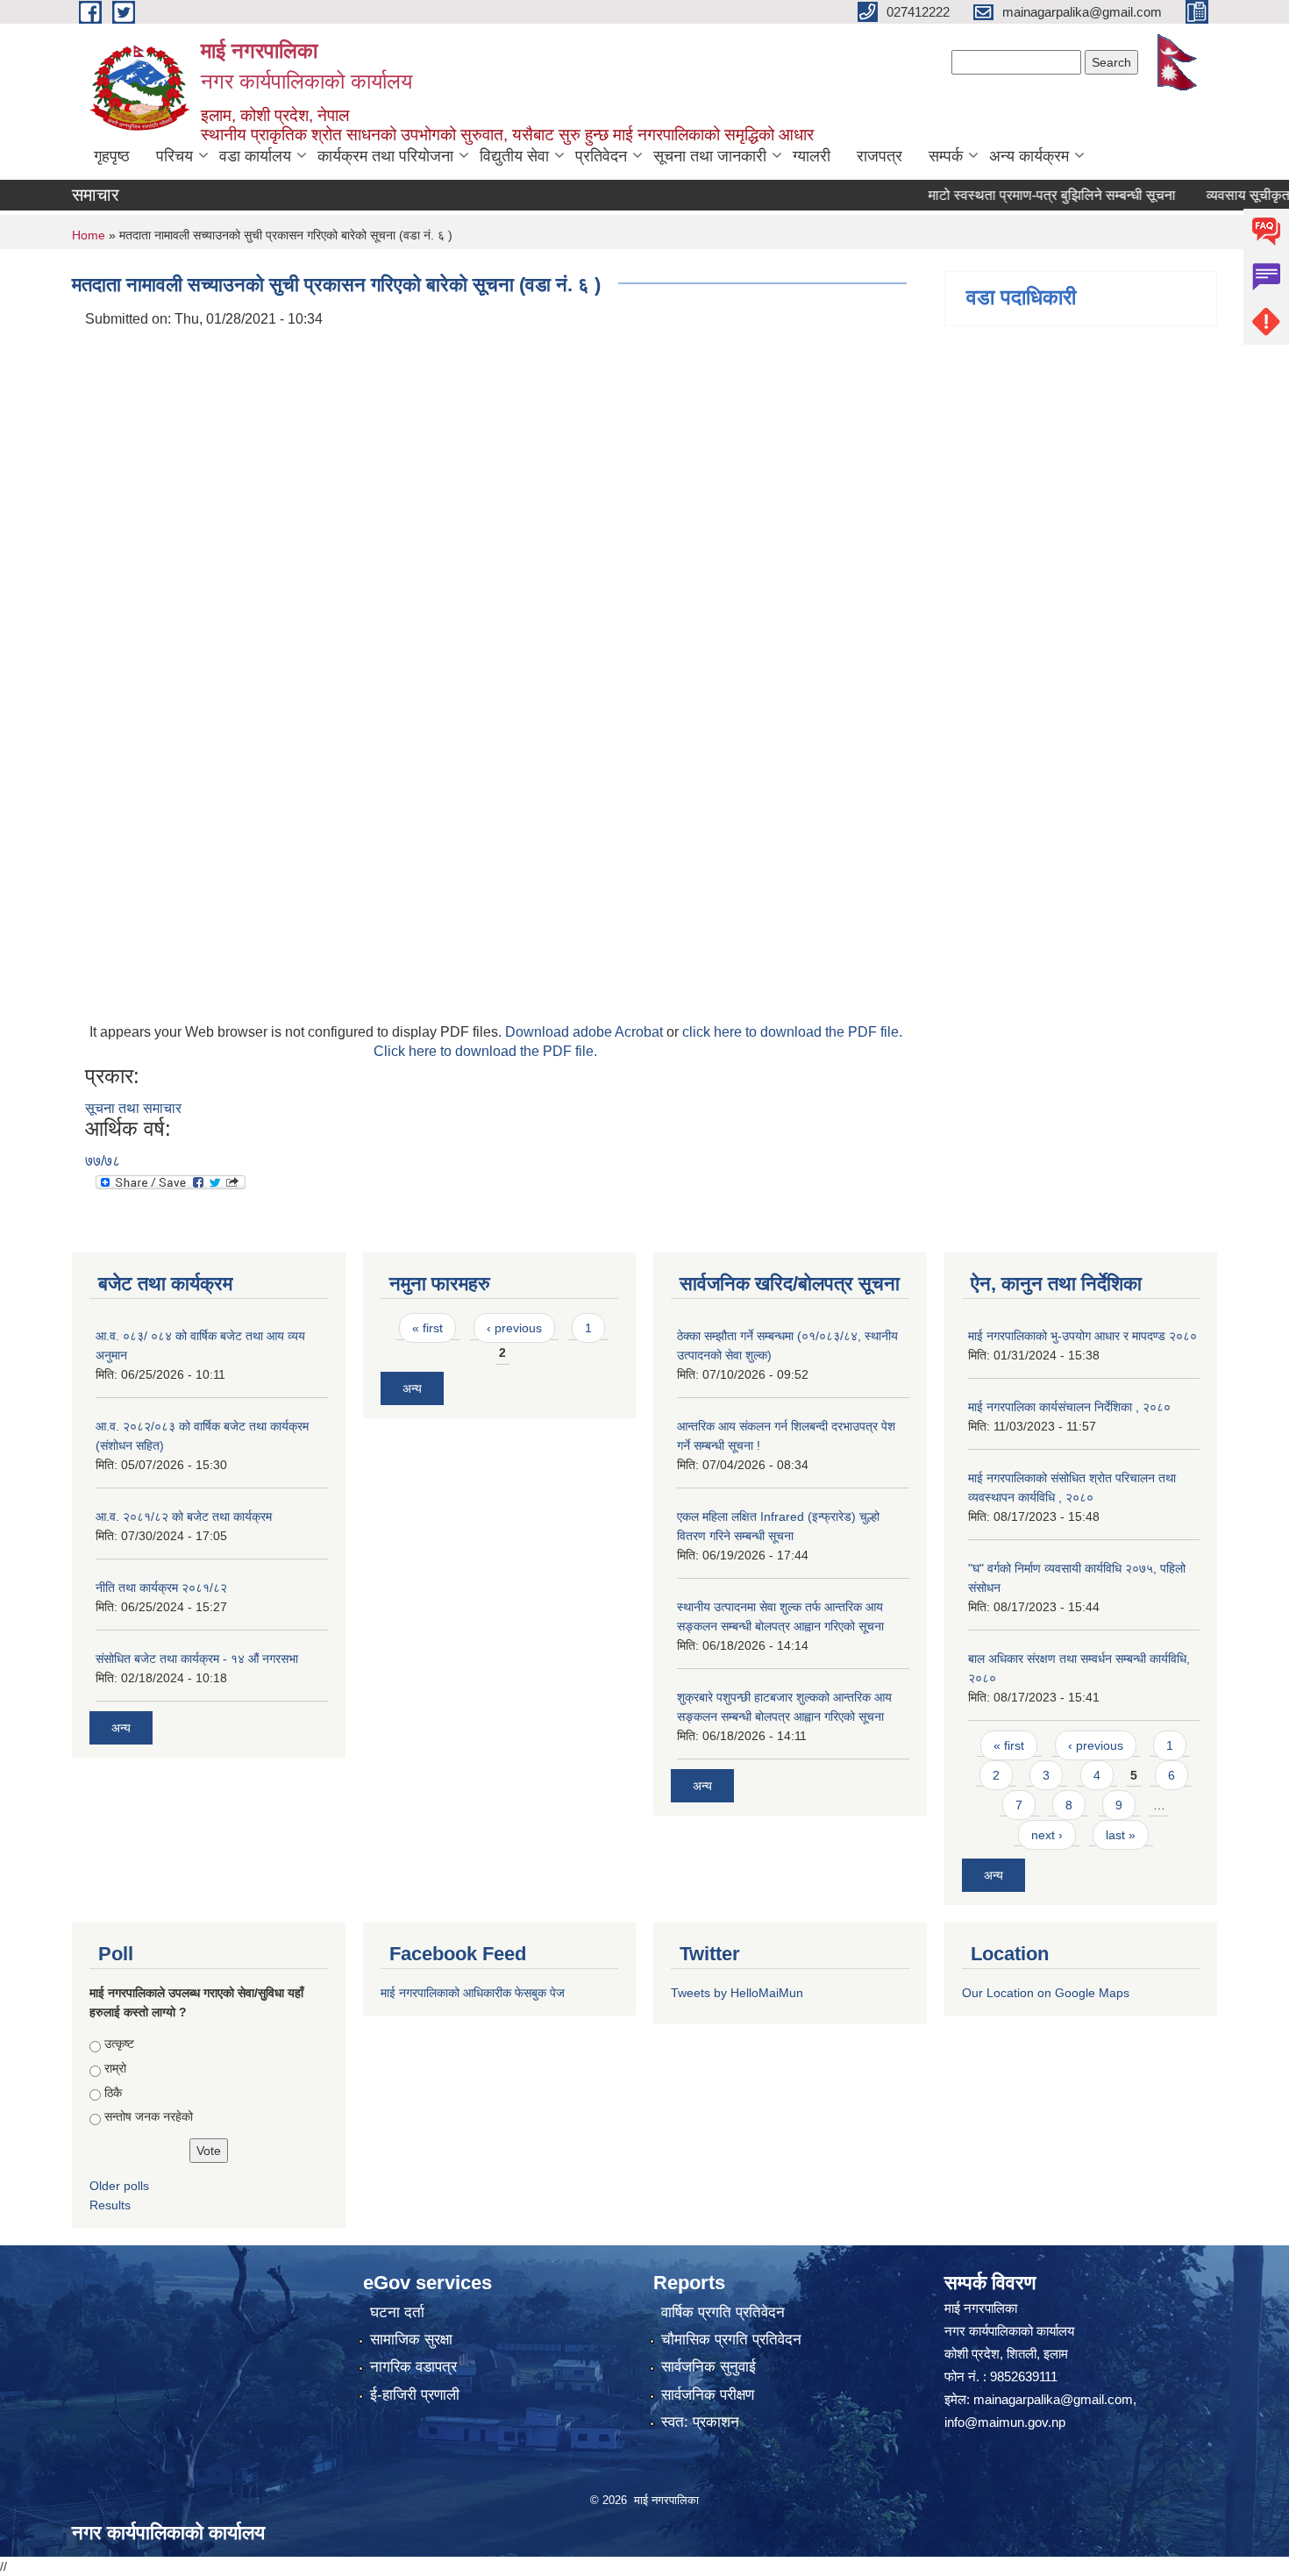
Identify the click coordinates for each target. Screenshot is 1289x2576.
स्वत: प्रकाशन (700, 2422)
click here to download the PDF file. (792, 1032)
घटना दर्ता (397, 2312)
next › (1047, 1835)
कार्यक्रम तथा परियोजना (385, 156)
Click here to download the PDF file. (485, 1051)
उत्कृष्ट (119, 2044)
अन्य (121, 1728)
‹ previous (514, 1328)
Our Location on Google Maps (1046, 1993)
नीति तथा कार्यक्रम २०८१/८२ (161, 1588)
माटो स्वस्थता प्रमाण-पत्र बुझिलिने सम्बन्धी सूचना (1017, 195)
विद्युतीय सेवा (514, 156)
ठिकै (113, 2093)
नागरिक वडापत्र (413, 2367)
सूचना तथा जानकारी (710, 156)
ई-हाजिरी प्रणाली (415, 2395)
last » (1121, 1835)
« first (427, 1328)
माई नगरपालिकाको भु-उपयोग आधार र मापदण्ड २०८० (1082, 1336)
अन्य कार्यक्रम (1029, 156)
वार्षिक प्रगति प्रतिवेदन (723, 2312)
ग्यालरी (812, 156)
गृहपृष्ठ (112, 156)
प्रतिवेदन (601, 156)
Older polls (119, 2186)
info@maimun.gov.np (1005, 2422)
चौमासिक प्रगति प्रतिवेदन (731, 2340)
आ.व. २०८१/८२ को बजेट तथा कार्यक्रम (184, 1516)
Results (110, 2205)
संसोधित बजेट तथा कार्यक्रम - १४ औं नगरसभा (197, 1659)
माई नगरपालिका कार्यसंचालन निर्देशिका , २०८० (1069, 1407)
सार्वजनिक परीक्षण (708, 2395)
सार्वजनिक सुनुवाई (709, 2367)
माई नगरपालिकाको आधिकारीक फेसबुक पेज (473, 1993)
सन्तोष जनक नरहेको (149, 2116)
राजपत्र (880, 156)
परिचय (174, 156)
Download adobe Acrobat (586, 1032)
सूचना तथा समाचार (133, 1108)
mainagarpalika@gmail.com (1053, 2399)
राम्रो (115, 2068)
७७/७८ (103, 1161)
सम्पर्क (946, 156)
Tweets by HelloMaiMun (737, 1993)
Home (89, 235)
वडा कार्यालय (255, 156)
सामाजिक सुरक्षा (411, 2340)
